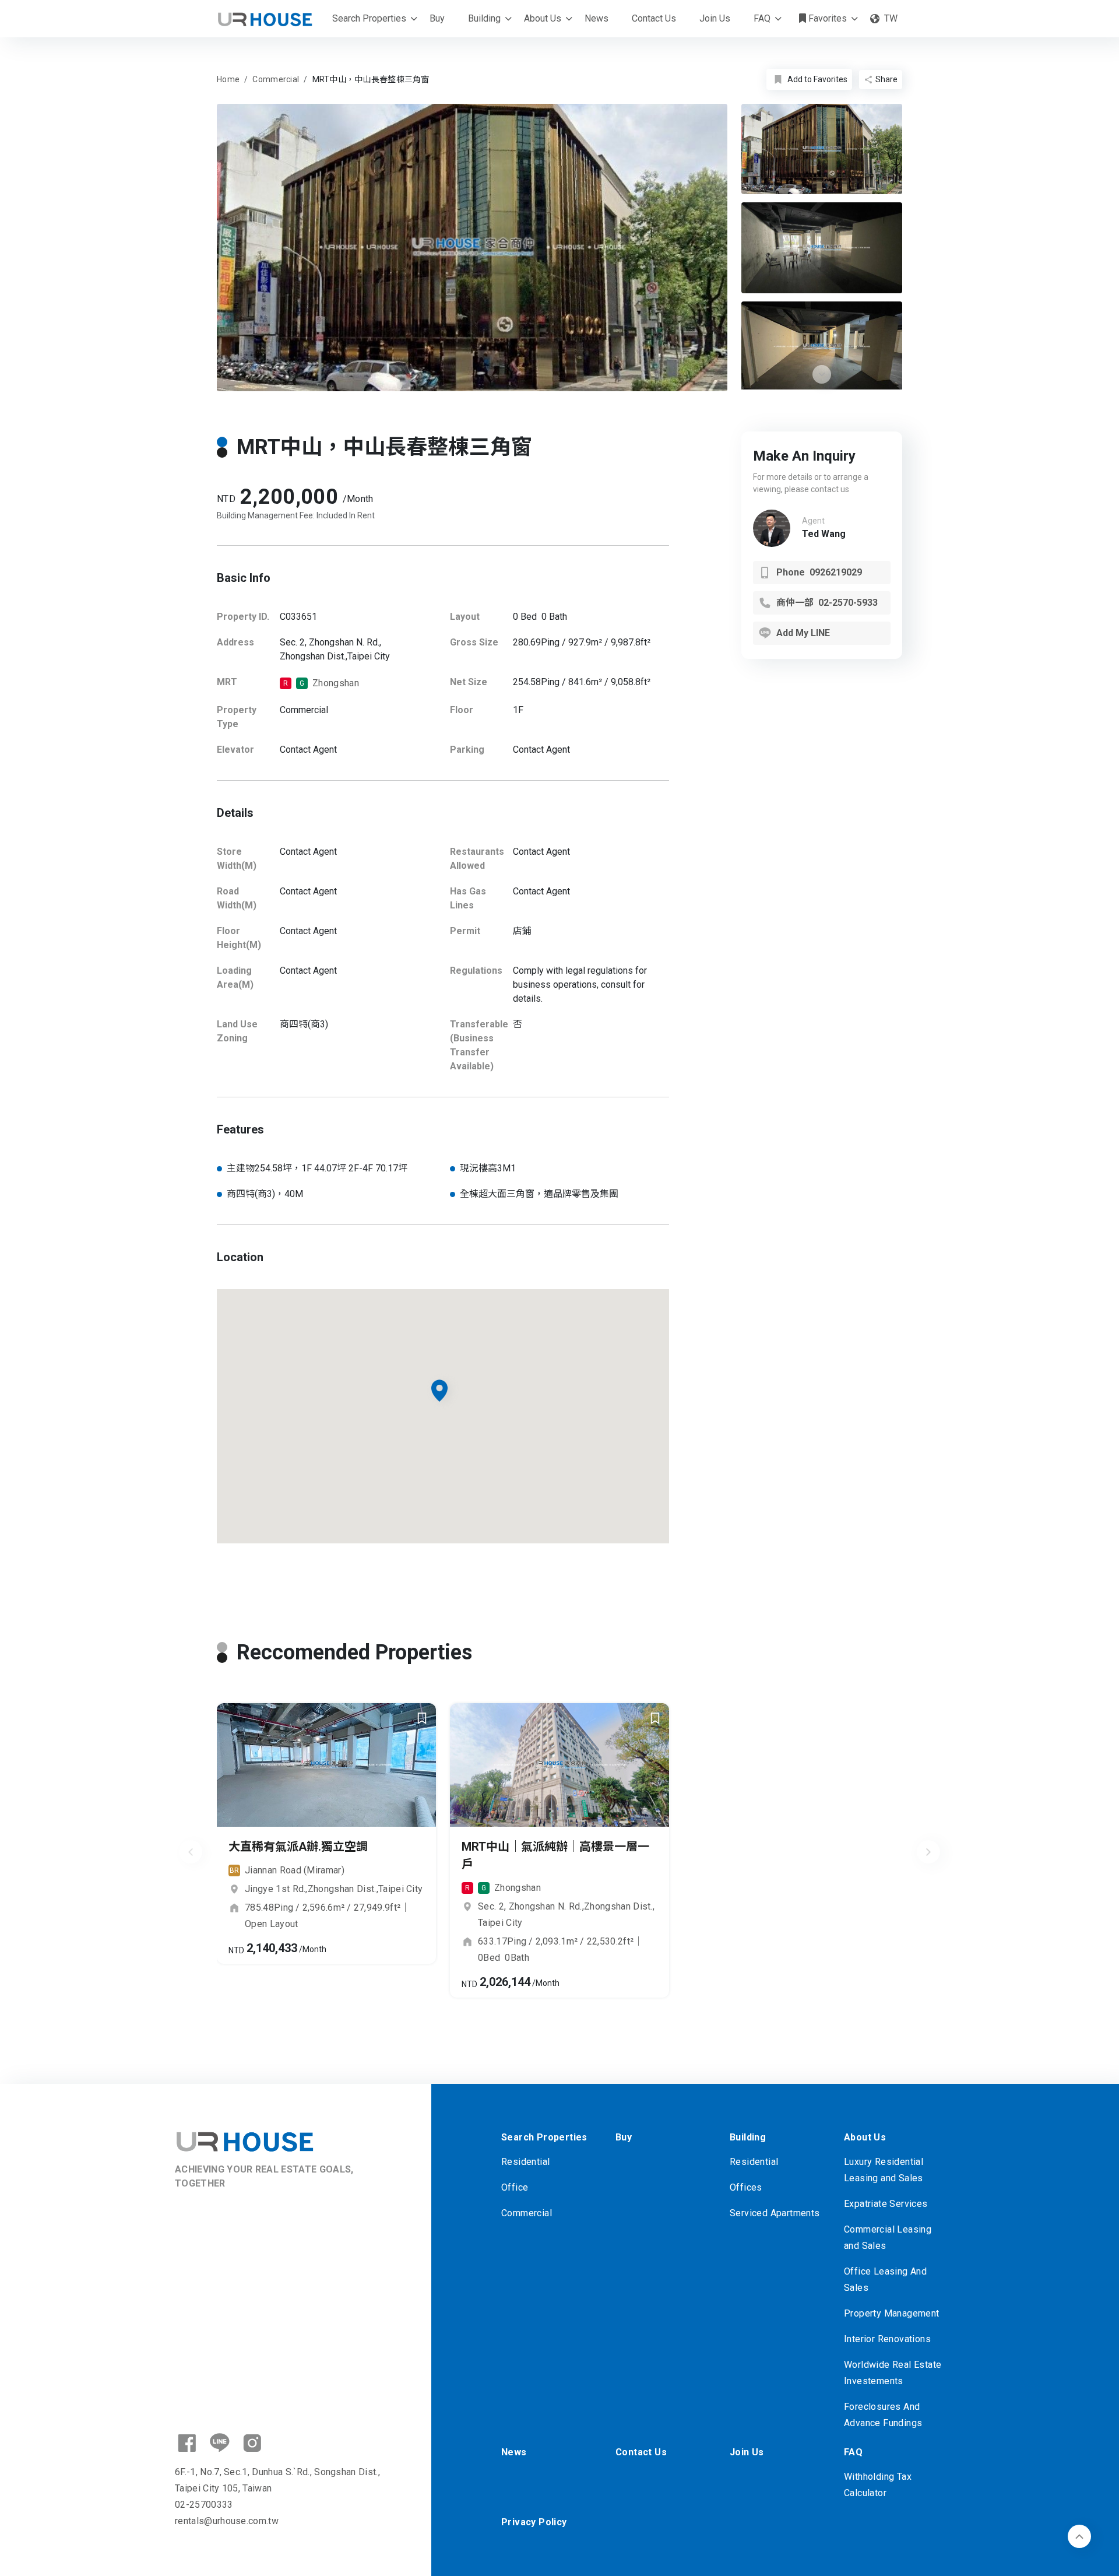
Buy (437, 18)
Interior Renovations (887, 2339)
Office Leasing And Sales (885, 2280)
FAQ (762, 18)
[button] (822, 374)
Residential (525, 2162)
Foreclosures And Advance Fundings (883, 2415)
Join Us (715, 18)
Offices (746, 2187)
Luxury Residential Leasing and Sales (884, 2170)
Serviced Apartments (775, 2213)
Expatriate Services (886, 2204)
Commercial (527, 2213)
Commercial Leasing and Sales (888, 2238)
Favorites (826, 18)
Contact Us (654, 18)
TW (891, 18)
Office (515, 2187)
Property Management (892, 2313)
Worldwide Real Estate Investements (893, 2373)
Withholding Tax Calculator (878, 2485)
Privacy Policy (534, 2522)
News (597, 18)
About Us (543, 18)
